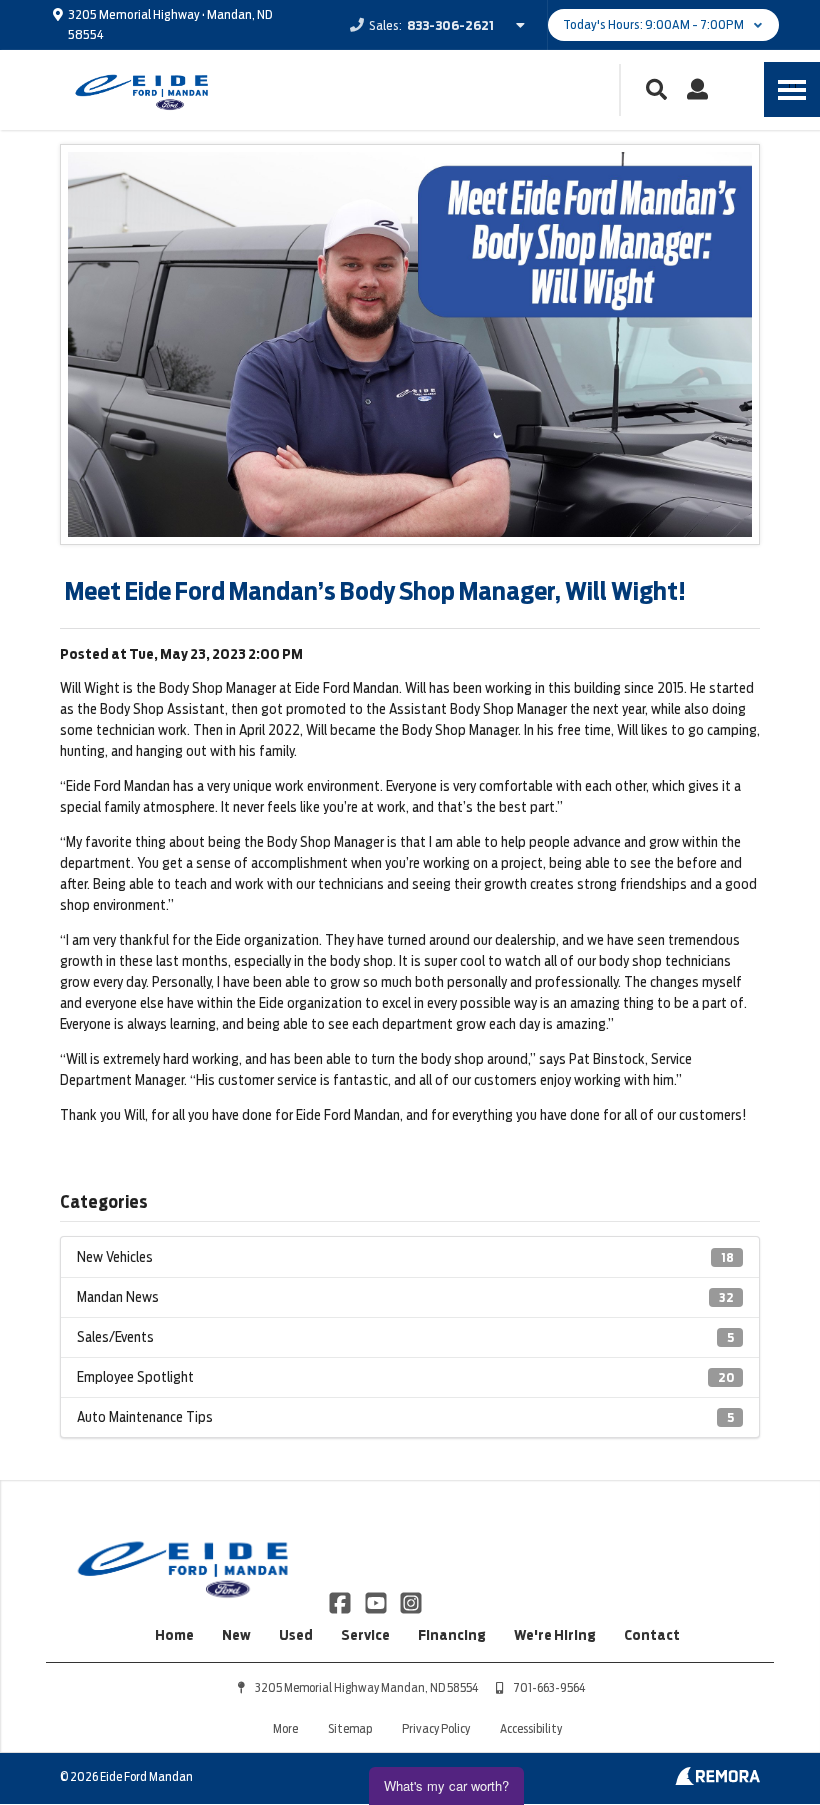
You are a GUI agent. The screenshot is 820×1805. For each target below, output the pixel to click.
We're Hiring (555, 1635)
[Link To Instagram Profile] (411, 1601)
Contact (652, 1635)
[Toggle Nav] (792, 89)
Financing (452, 1635)
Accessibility (531, 1728)
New (236, 1635)
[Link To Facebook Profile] (341, 1601)
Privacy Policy (436, 1728)
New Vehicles (405, 1257)
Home (174, 1635)
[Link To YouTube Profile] (376, 1601)
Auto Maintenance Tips (405, 1417)
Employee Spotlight (405, 1377)
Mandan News (405, 1297)
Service (365, 1635)
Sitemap (350, 1728)
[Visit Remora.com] (717, 1780)
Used (296, 1635)
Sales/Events (405, 1337)
